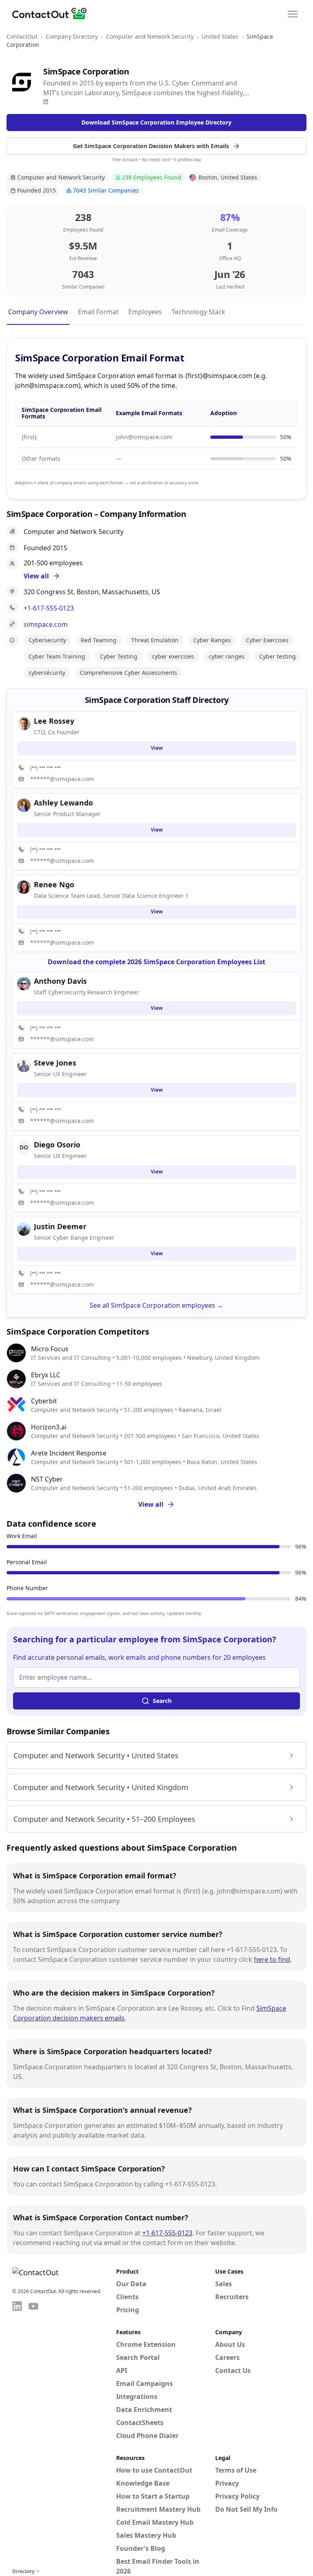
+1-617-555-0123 (49, 608)
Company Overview (38, 312)
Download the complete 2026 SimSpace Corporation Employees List (156, 962)
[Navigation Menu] (293, 13)
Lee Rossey (54, 721)
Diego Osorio (57, 1145)
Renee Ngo (54, 884)
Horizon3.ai (49, 1427)
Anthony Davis (60, 981)
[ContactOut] (52, 13)
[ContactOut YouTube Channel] (33, 2433)
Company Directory (72, 36)
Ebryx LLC (46, 1375)
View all (151, 1504)
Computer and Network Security (150, 36)
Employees (145, 312)
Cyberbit (44, 1401)
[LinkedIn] (46, 102)
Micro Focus (50, 1349)
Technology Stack (198, 312)
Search (162, 1701)
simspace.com (46, 624)
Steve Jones (55, 1063)
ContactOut (22, 36)
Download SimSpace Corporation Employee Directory (156, 122)
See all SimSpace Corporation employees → (156, 1305)
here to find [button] (272, 1959)
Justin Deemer (60, 1226)
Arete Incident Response (69, 1453)
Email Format (98, 312)
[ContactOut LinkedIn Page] (17, 2433)
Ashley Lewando (63, 803)
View (157, 748)
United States (220, 36)
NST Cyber (47, 1479)
